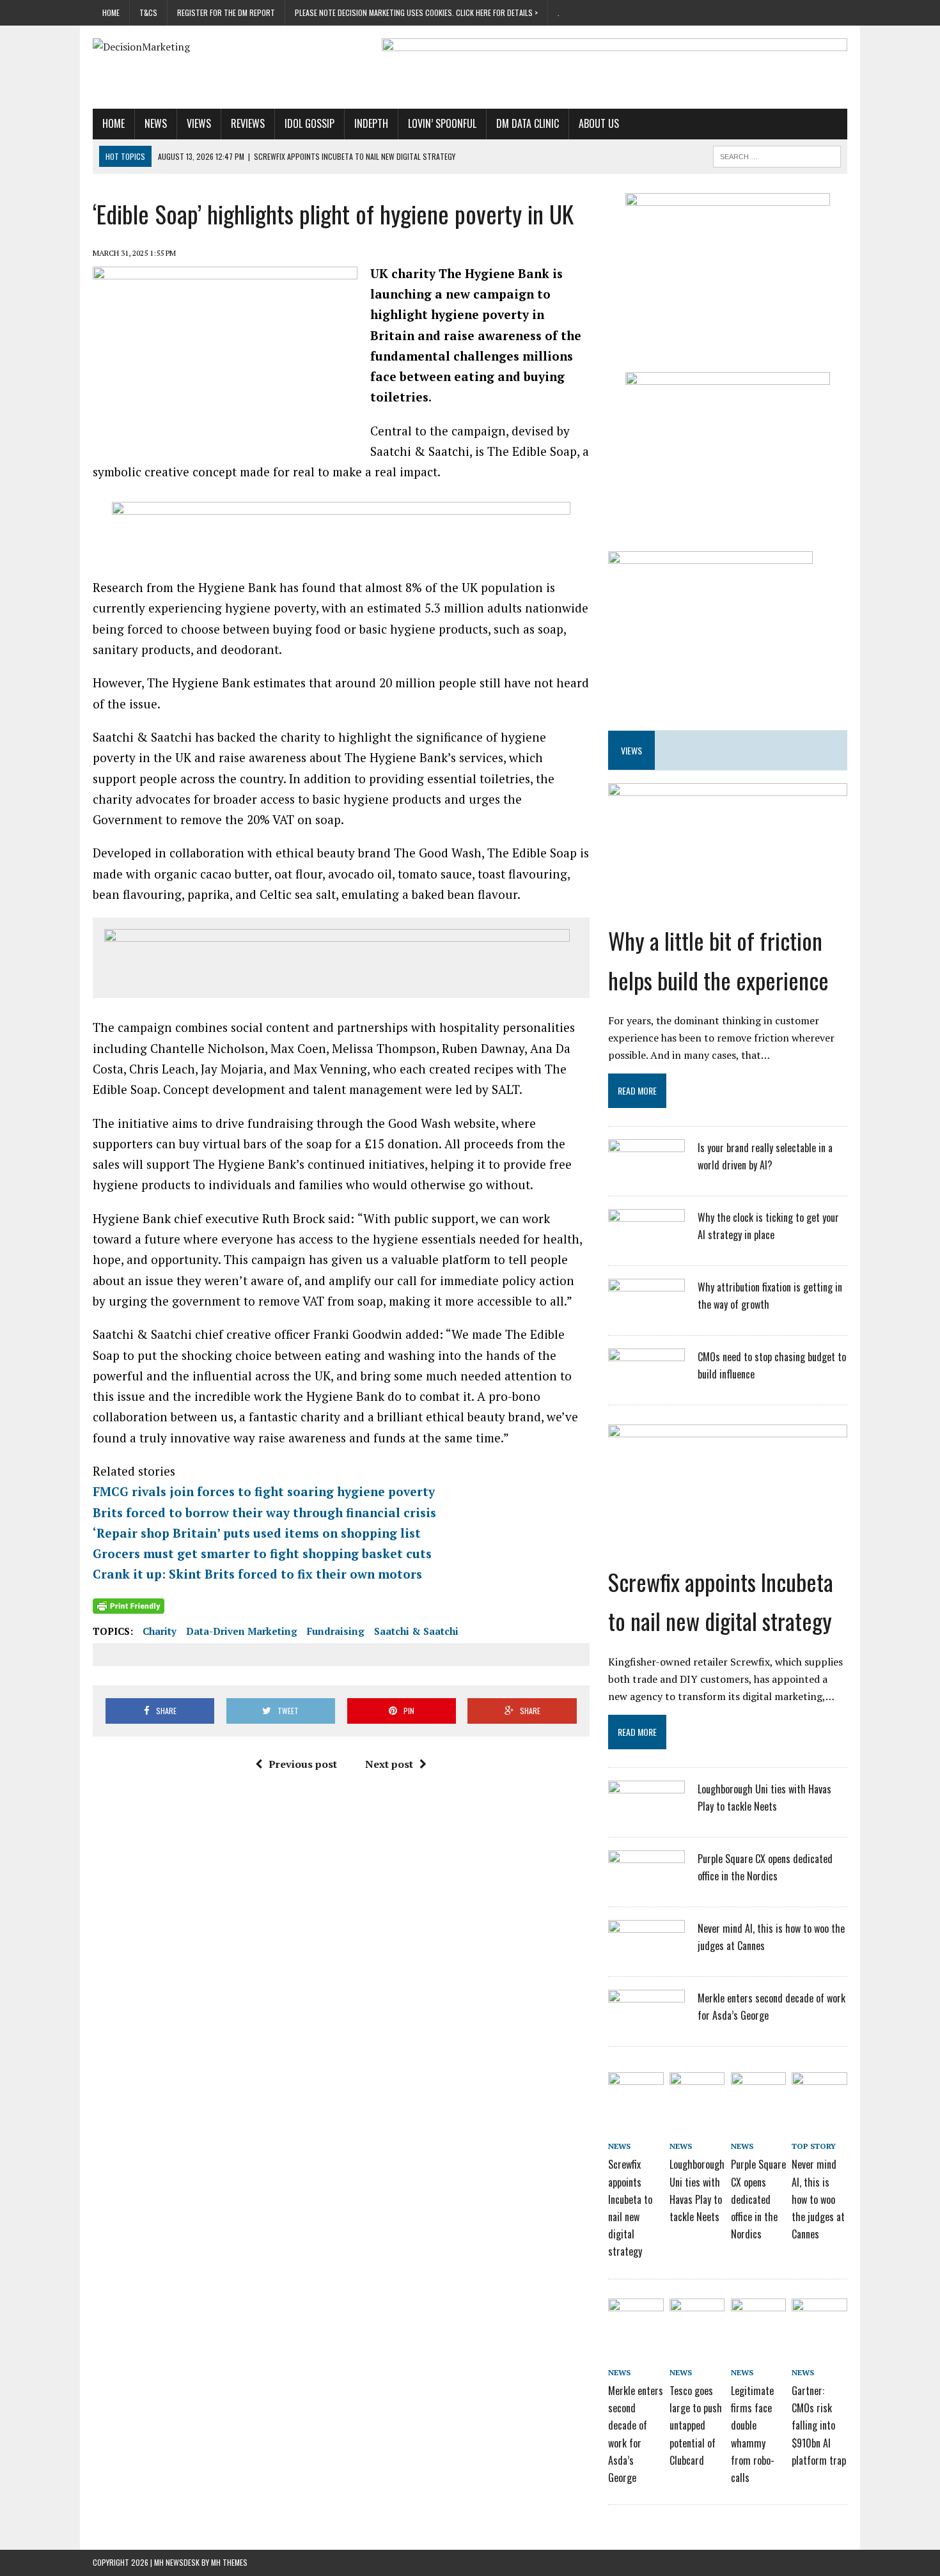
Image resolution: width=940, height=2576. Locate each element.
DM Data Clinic (528, 123)
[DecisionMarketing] (212, 47)
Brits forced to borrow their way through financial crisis (264, 1512)
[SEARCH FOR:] (777, 155)
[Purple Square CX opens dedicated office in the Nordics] (646, 1884)
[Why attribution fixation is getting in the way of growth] (646, 1313)
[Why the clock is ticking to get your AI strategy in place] (646, 1243)
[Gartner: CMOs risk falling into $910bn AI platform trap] (819, 2320)
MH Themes (229, 2562)
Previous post (303, 1764)
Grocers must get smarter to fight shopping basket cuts (262, 1553)
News (156, 123)
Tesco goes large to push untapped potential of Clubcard (696, 2425)
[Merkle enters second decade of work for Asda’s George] (646, 2024)
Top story (814, 2146)
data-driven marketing (242, 1631)
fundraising (336, 1631)
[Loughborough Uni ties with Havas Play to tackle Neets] (646, 1815)
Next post (389, 1764)
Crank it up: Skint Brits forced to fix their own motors (257, 1574)
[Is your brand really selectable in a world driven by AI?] (646, 1173)
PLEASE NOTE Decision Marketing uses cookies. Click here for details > (416, 12)
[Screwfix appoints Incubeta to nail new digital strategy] (728, 1550)
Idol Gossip (309, 123)
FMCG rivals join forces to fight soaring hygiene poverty (264, 1491)
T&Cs (148, 12)
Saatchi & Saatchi (416, 1631)
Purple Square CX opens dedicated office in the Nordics (758, 2199)
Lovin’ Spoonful (442, 123)
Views (199, 123)
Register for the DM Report (226, 12)
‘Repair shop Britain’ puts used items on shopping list (257, 1533)
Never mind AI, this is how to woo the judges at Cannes (818, 2199)
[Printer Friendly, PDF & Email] (129, 1606)
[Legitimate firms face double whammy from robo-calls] (758, 2320)
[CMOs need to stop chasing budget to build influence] (646, 1382)
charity (160, 1631)
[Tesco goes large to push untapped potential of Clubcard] (697, 2320)
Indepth (371, 123)
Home (111, 12)
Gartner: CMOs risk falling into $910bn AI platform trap (819, 2425)
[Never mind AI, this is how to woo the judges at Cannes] (646, 1954)
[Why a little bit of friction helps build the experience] (728, 909)
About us (599, 123)
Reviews (248, 123)
